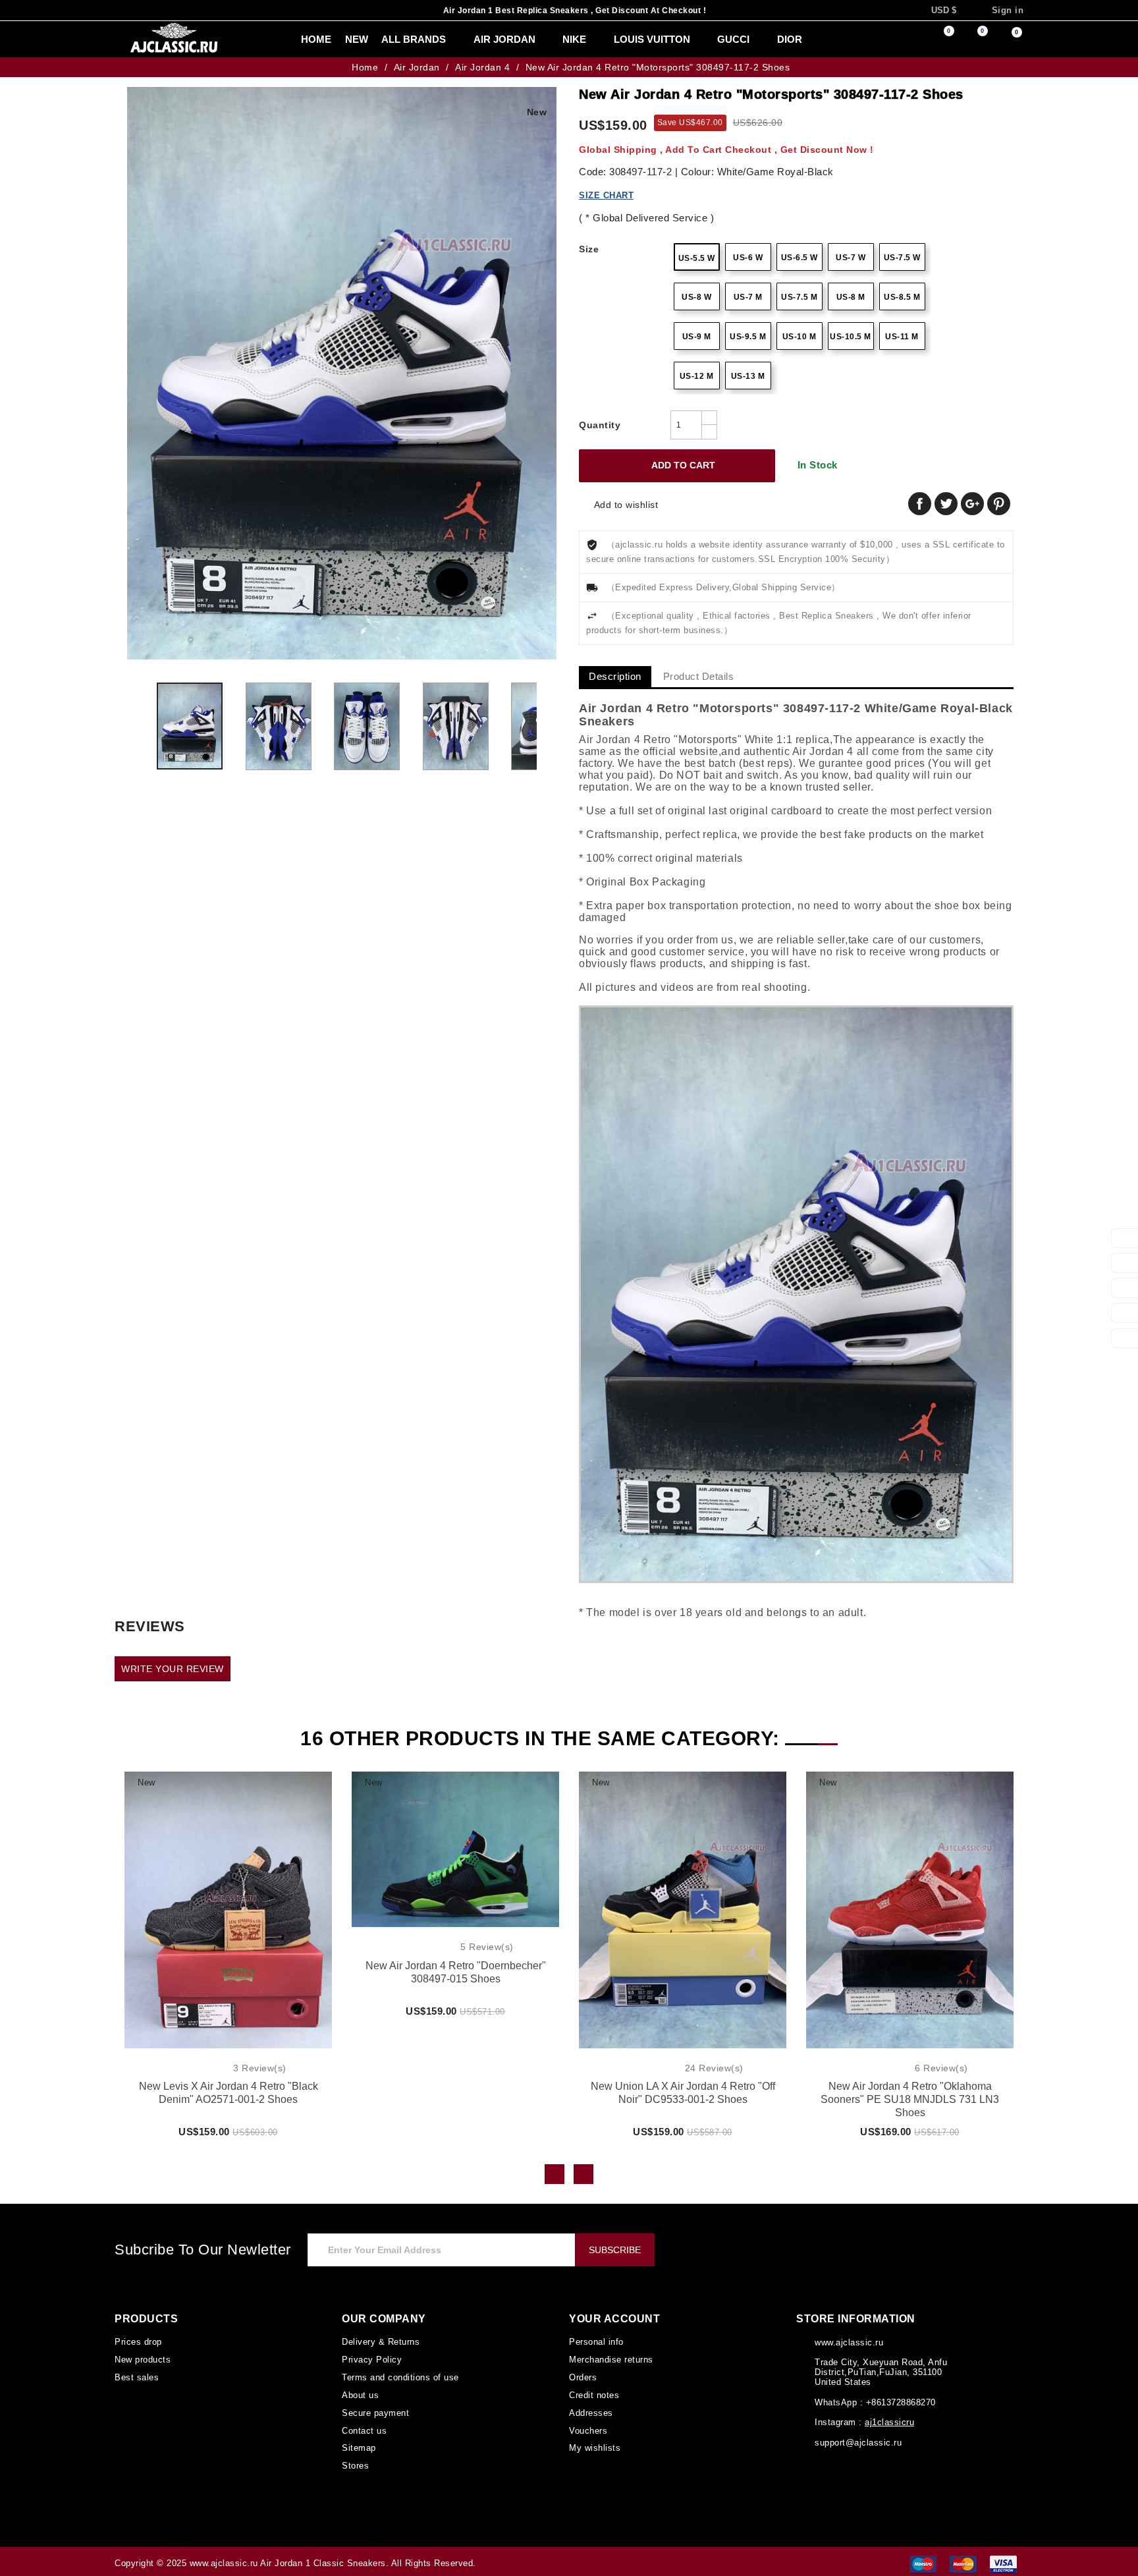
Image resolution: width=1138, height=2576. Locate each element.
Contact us (364, 2428)
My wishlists (594, 2445)
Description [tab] (616, 677)
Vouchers (588, 2428)
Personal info (596, 2341)
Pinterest (999, 504)
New (330, 40)
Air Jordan (477, 40)
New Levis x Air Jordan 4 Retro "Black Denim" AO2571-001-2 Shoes (229, 2093)
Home (290, 40)
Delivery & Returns (381, 2341)
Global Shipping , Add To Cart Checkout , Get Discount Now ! (713, 149)
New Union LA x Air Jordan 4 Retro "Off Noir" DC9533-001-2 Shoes (683, 2094)
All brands (390, 40)
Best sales (135, 2376)
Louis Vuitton (621, 40)
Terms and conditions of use (398, 2376)
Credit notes (594, 2394)
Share (920, 504)
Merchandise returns (611, 2359)
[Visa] (1003, 2559)
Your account (613, 2319)
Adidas (812, 40)
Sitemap (359, 2445)
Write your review (170, 1669)
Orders (583, 2376)
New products (143, 2359)
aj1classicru (887, 2423)
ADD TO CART (675, 466)
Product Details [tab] (702, 677)
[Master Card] (963, 2559)
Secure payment (375, 2411)
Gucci (700, 40)
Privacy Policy (370, 2359)
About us (360, 2394)
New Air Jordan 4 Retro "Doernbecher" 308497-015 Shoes (455, 1973)
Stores (355, 2462)
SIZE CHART (605, 195)
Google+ (972, 504)
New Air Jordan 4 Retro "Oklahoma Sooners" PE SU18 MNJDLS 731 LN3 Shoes (910, 2094)
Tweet (946, 504)
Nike (545, 40)
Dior (755, 40)
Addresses (590, 2411)
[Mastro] (923, 2559)
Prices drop (138, 2341)
